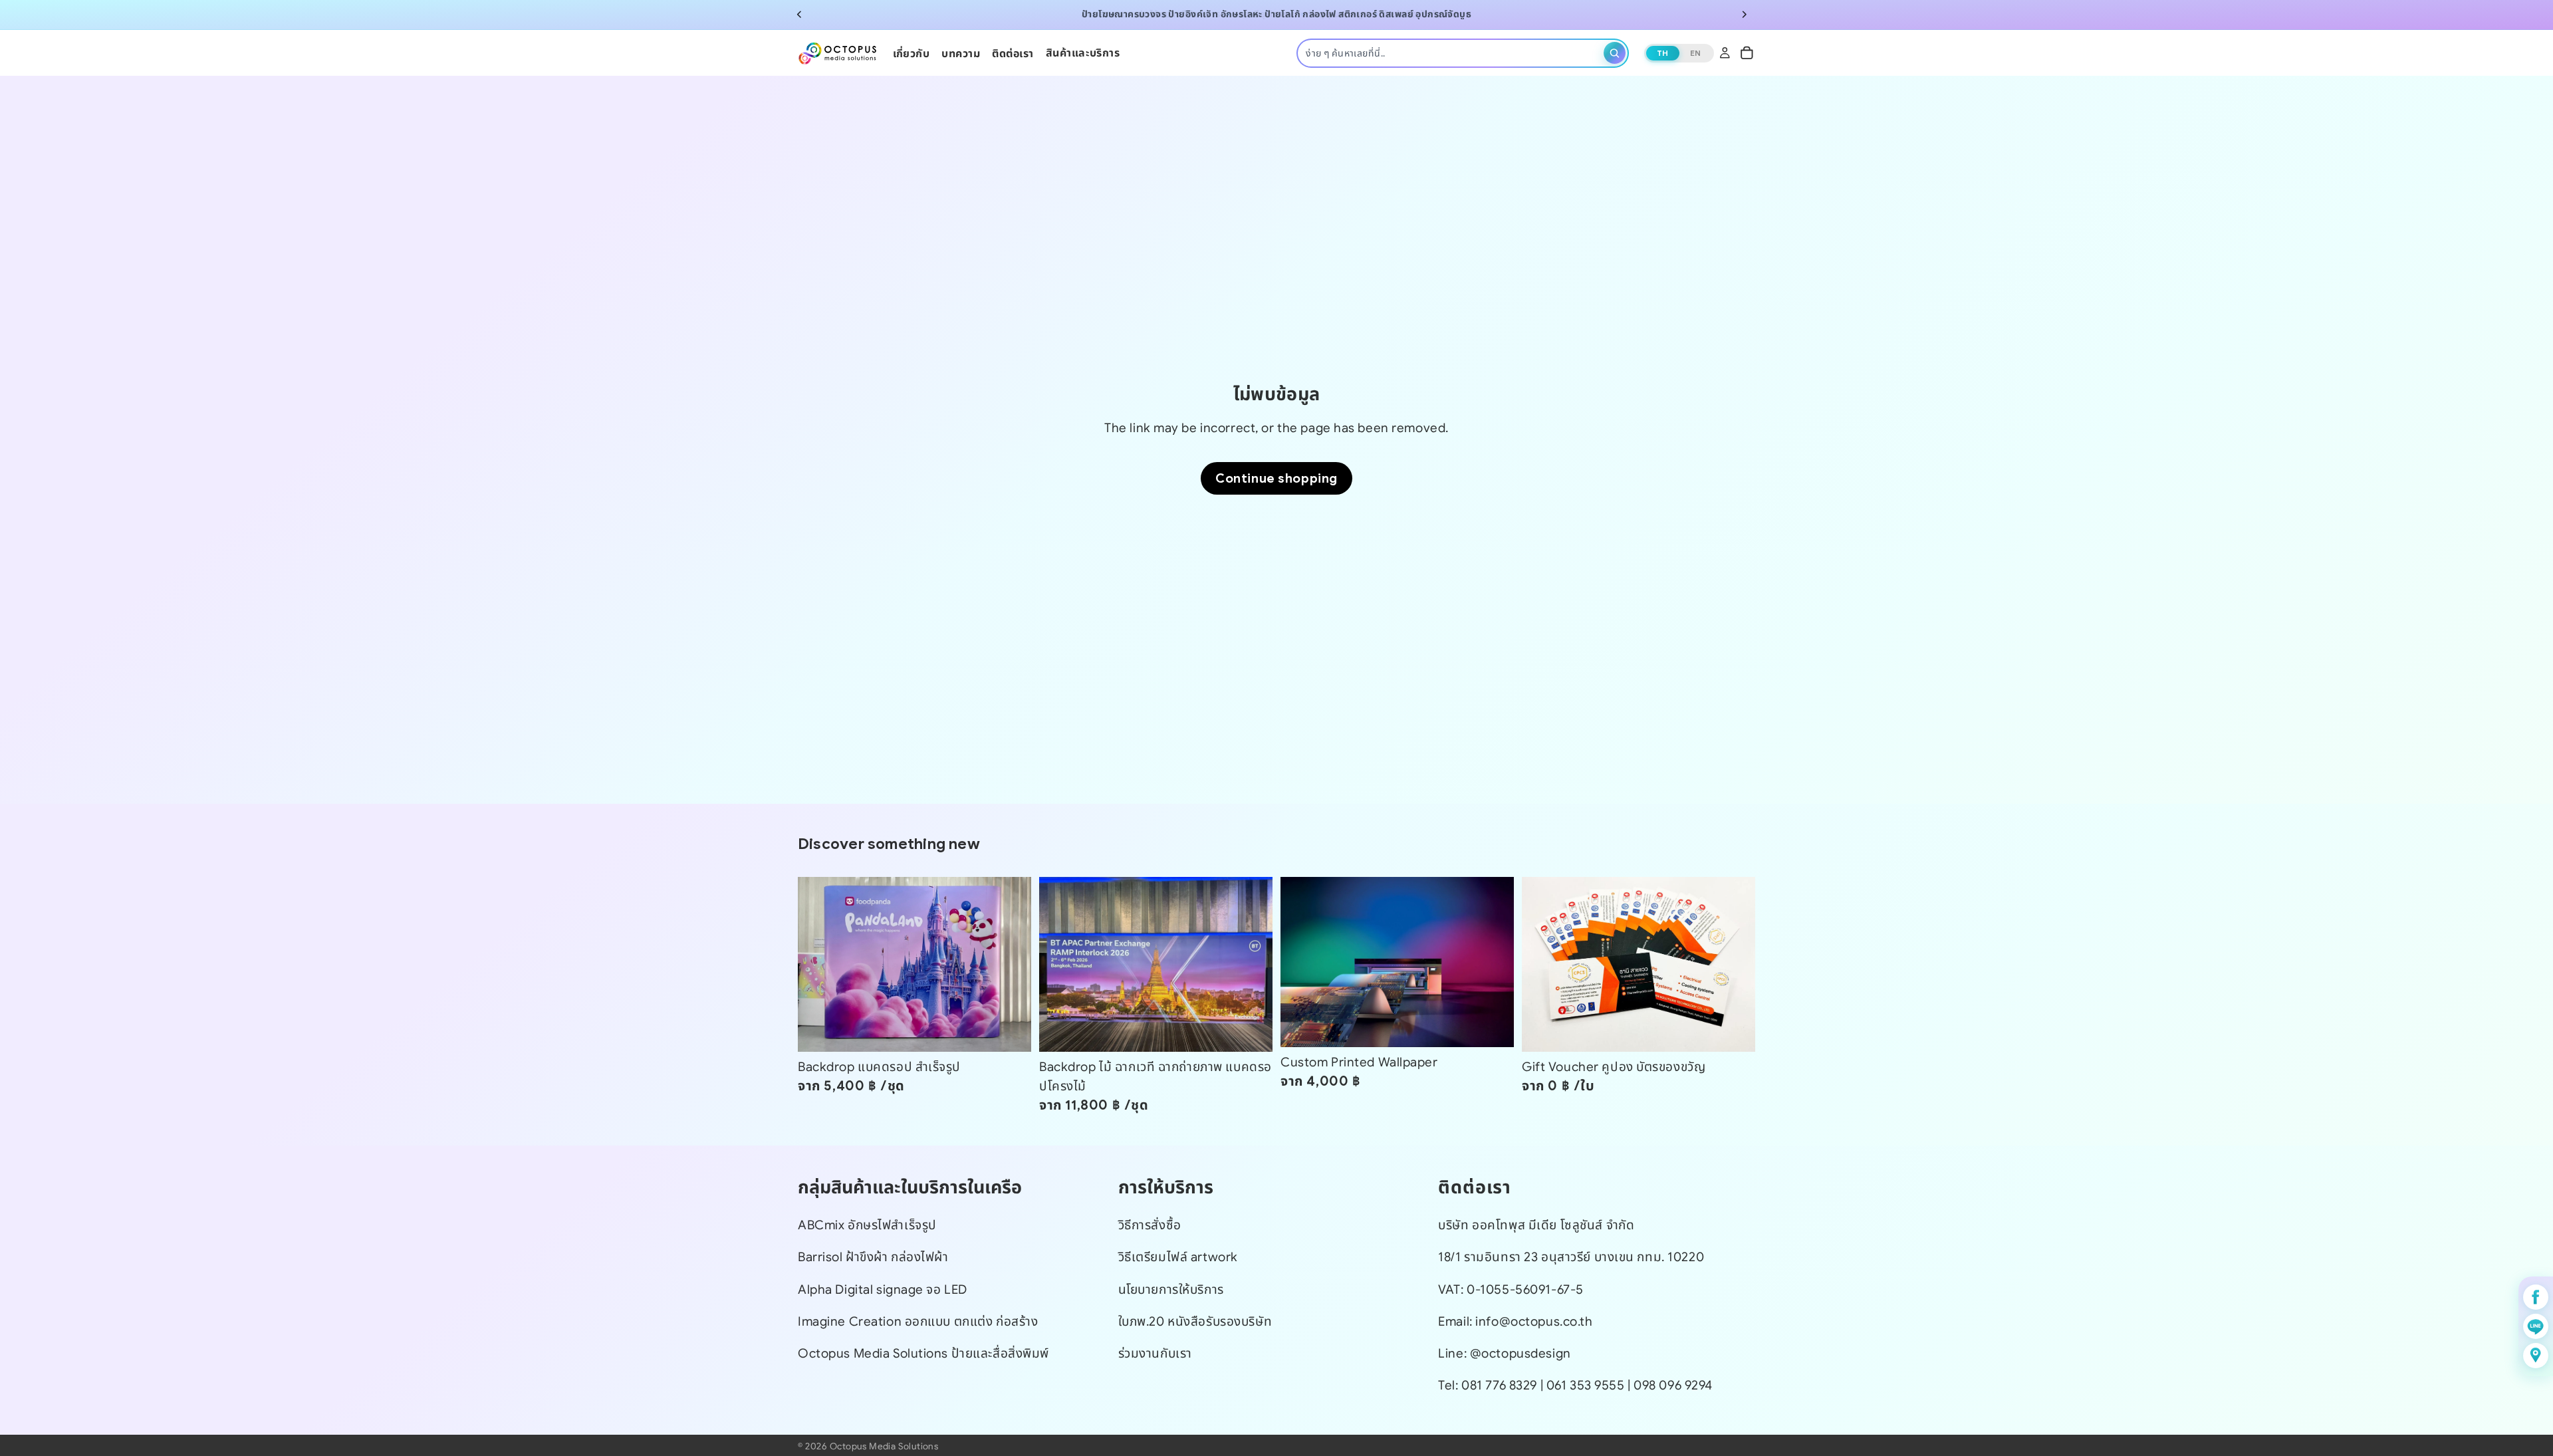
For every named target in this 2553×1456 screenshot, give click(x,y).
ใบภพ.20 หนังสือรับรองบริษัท (1195, 1321)
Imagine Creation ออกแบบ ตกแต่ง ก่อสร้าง (918, 1321)
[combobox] (1452, 53)
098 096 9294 (1673, 1385)
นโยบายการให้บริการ (1171, 1289)
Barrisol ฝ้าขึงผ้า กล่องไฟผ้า (873, 1258)
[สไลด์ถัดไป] (1745, 15)
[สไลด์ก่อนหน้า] (799, 15)
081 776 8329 (1499, 1385)
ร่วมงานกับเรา (1155, 1353)
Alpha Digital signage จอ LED (883, 1289)
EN (1696, 52)
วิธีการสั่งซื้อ (1150, 1225)
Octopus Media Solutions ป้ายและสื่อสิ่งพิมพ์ (923, 1353)
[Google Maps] (2536, 1356)
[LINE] (2536, 1326)
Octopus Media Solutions (884, 1446)
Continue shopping (1276, 478)
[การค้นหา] (1615, 53)
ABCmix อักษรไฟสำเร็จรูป (867, 1225)
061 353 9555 (1587, 1385)
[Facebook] (2536, 1297)
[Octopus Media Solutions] (838, 53)
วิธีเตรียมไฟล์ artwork (1178, 1258)
